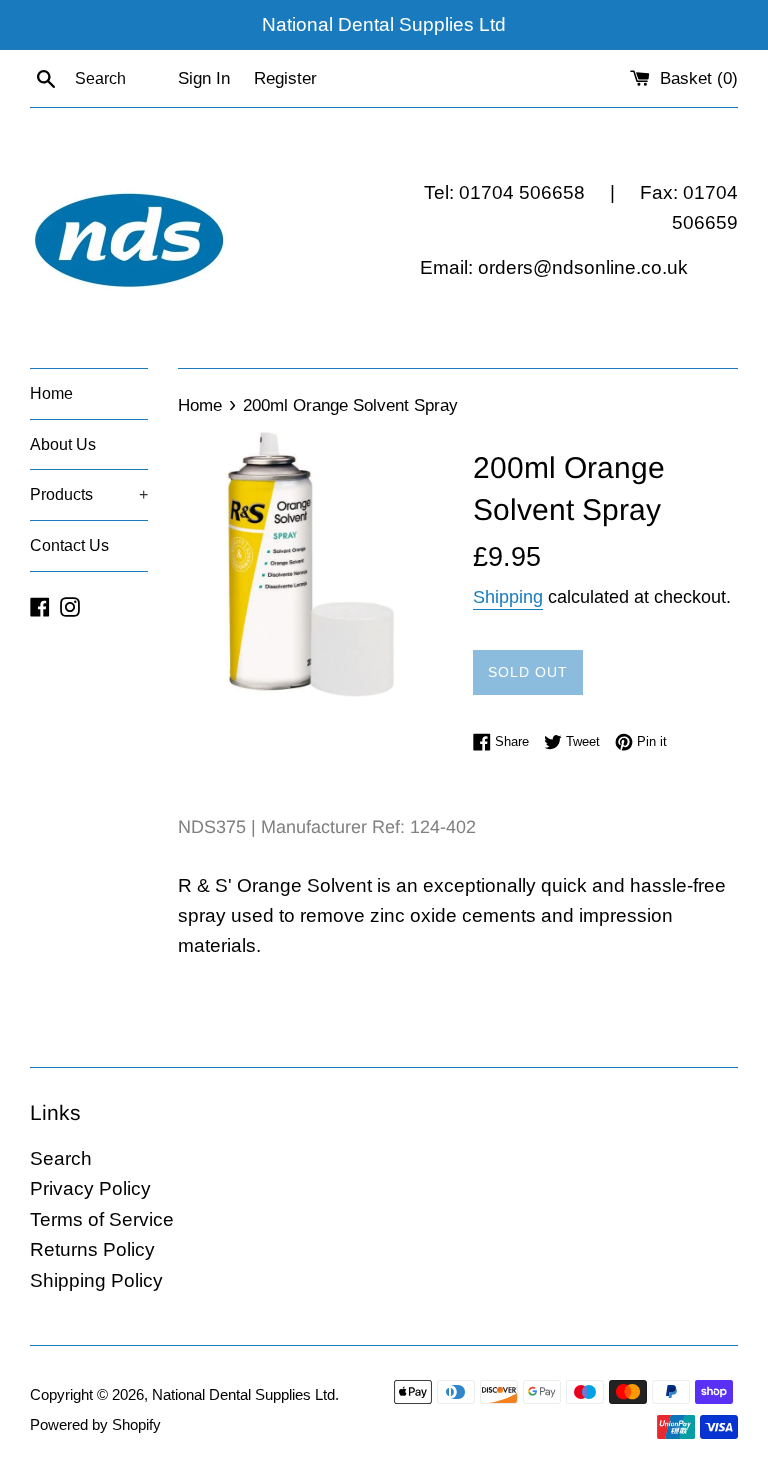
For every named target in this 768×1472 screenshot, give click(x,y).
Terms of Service (102, 1219)
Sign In (204, 78)
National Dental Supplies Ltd (243, 1394)
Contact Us (69, 545)
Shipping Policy (96, 1280)
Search (61, 1158)
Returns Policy (92, 1249)
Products (89, 494)
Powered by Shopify (95, 1424)
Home (51, 393)
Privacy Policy (90, 1188)
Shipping (508, 597)
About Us (63, 444)
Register (285, 78)
